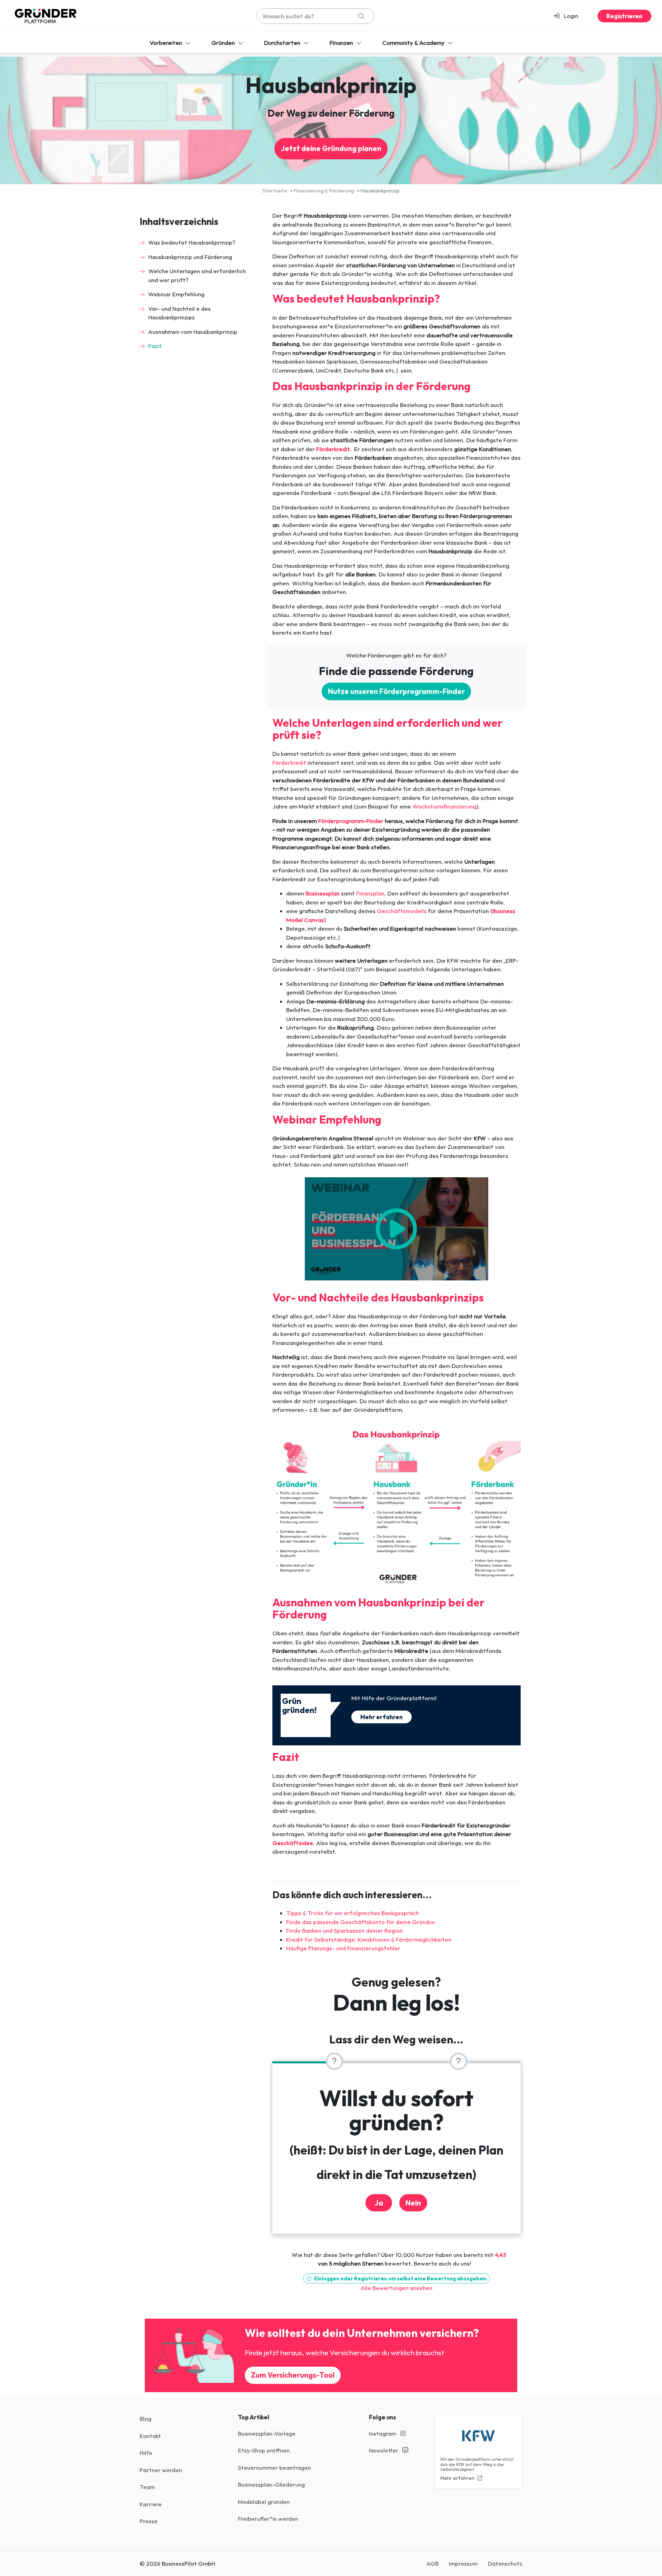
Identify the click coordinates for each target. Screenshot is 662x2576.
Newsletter (384, 2450)
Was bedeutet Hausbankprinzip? (192, 242)
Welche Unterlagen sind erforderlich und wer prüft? (197, 275)
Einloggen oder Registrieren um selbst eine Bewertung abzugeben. (400, 2278)
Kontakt (150, 2436)
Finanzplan (370, 893)
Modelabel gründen (264, 2502)
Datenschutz (505, 2563)
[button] (569, 16)
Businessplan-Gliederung (271, 2484)
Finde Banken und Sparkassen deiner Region (344, 1930)
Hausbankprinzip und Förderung (190, 257)
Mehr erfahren (382, 1717)
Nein (413, 2203)
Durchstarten (283, 43)
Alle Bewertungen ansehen (397, 2288)
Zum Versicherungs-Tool (293, 2375)
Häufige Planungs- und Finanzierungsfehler (343, 1948)
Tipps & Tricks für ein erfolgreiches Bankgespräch (353, 1913)
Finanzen (342, 43)
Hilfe (146, 2453)
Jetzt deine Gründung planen (331, 148)
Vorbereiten (167, 43)
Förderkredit (289, 762)
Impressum (463, 2563)
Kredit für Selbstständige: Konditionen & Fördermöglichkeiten (369, 1939)
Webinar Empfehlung (176, 294)
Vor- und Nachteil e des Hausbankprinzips (179, 313)
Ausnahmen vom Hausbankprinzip (193, 332)
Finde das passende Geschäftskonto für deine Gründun (361, 1922)
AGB (433, 2563)
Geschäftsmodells (402, 911)
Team (147, 2487)
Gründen (224, 43)
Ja (379, 2203)
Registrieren (624, 16)
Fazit (155, 346)
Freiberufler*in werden (268, 2519)
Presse (149, 2521)
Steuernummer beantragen (274, 2468)
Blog (146, 2419)
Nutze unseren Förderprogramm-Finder (396, 691)
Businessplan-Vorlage (267, 2433)
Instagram (383, 2433)
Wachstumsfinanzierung (444, 806)
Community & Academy (414, 43)
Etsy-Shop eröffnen (264, 2450)
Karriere (151, 2504)
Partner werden (161, 2470)
